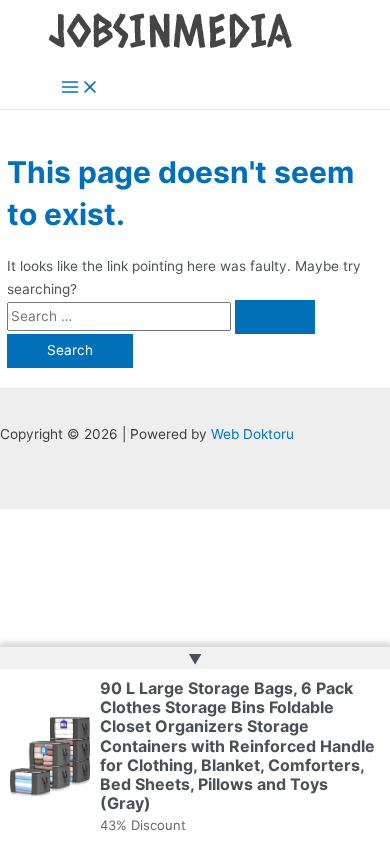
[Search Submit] (275, 317)
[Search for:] (161, 316)
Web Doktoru (252, 434)
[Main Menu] (80, 88)
